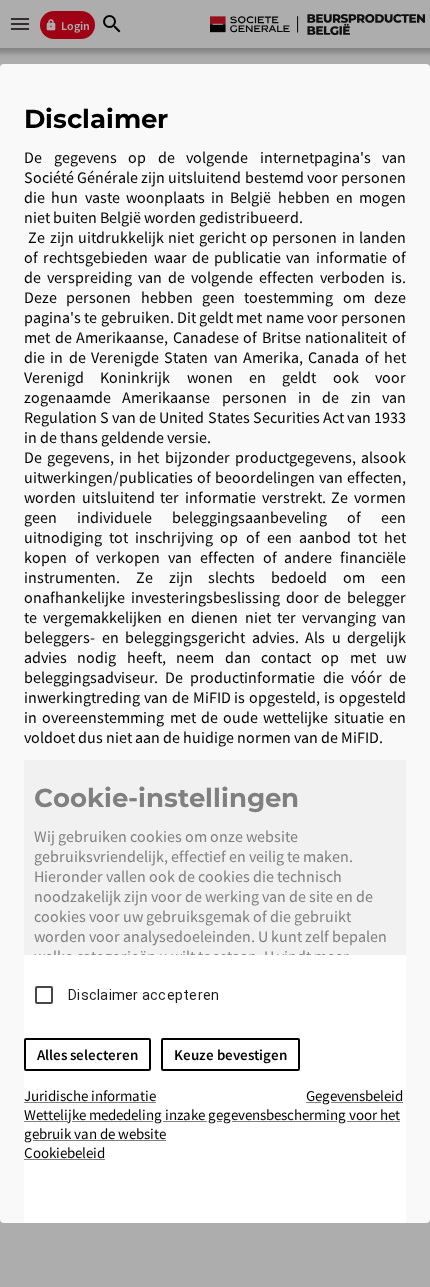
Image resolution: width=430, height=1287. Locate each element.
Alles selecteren (87, 1054)
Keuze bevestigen (230, 1054)
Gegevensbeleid (354, 1095)
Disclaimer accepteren (143, 995)
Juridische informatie (90, 1095)
